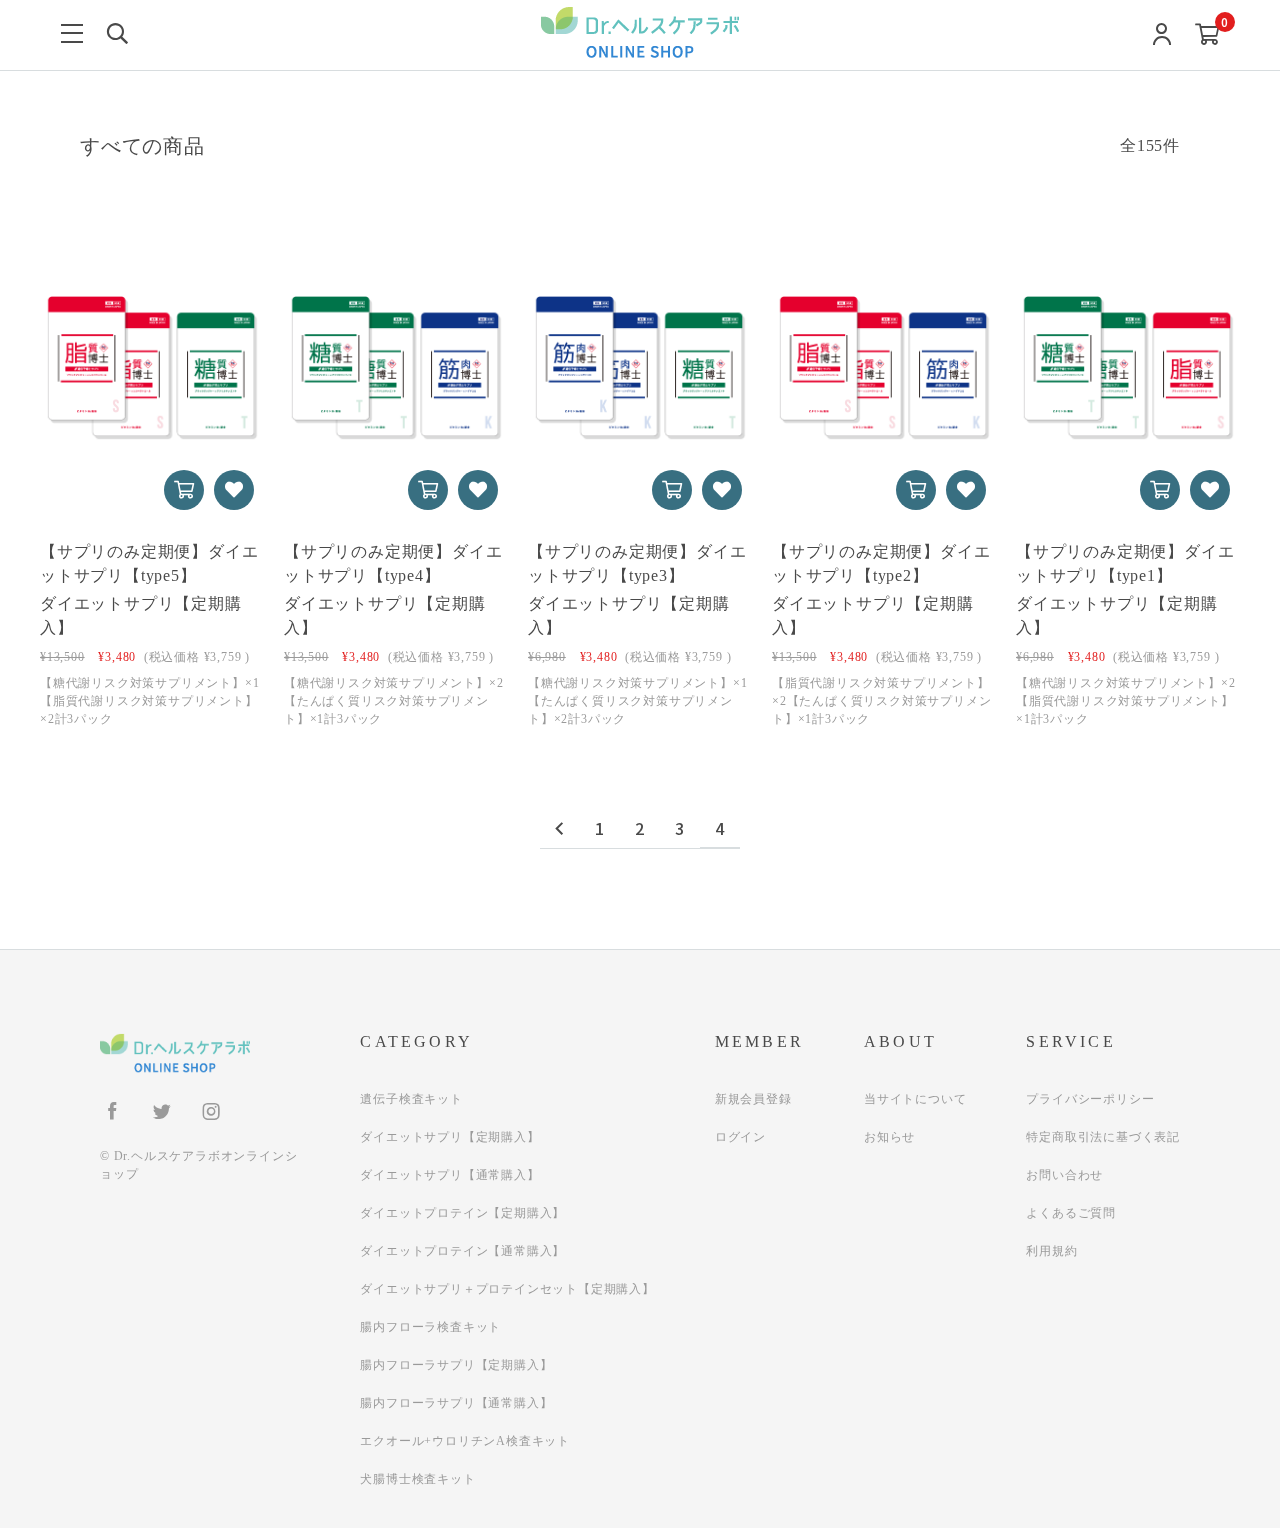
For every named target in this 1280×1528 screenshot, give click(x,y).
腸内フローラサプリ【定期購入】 (456, 1365)
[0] (1207, 35)
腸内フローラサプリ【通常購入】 (456, 1403)
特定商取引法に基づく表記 (1103, 1137)
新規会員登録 (753, 1099)
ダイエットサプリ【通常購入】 (449, 1175)
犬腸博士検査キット (417, 1479)
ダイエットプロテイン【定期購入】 (462, 1213)
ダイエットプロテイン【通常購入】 (462, 1251)
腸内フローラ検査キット (430, 1327)
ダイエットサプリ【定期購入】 (449, 1137)
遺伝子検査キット (411, 1099)
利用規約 (1051, 1251)
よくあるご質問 (1071, 1213)
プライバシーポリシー (1090, 1099)
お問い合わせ (1064, 1175)
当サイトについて (915, 1099)
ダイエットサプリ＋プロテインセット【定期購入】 (507, 1289)
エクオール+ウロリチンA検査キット (465, 1441)
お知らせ (889, 1137)
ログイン (740, 1137)
